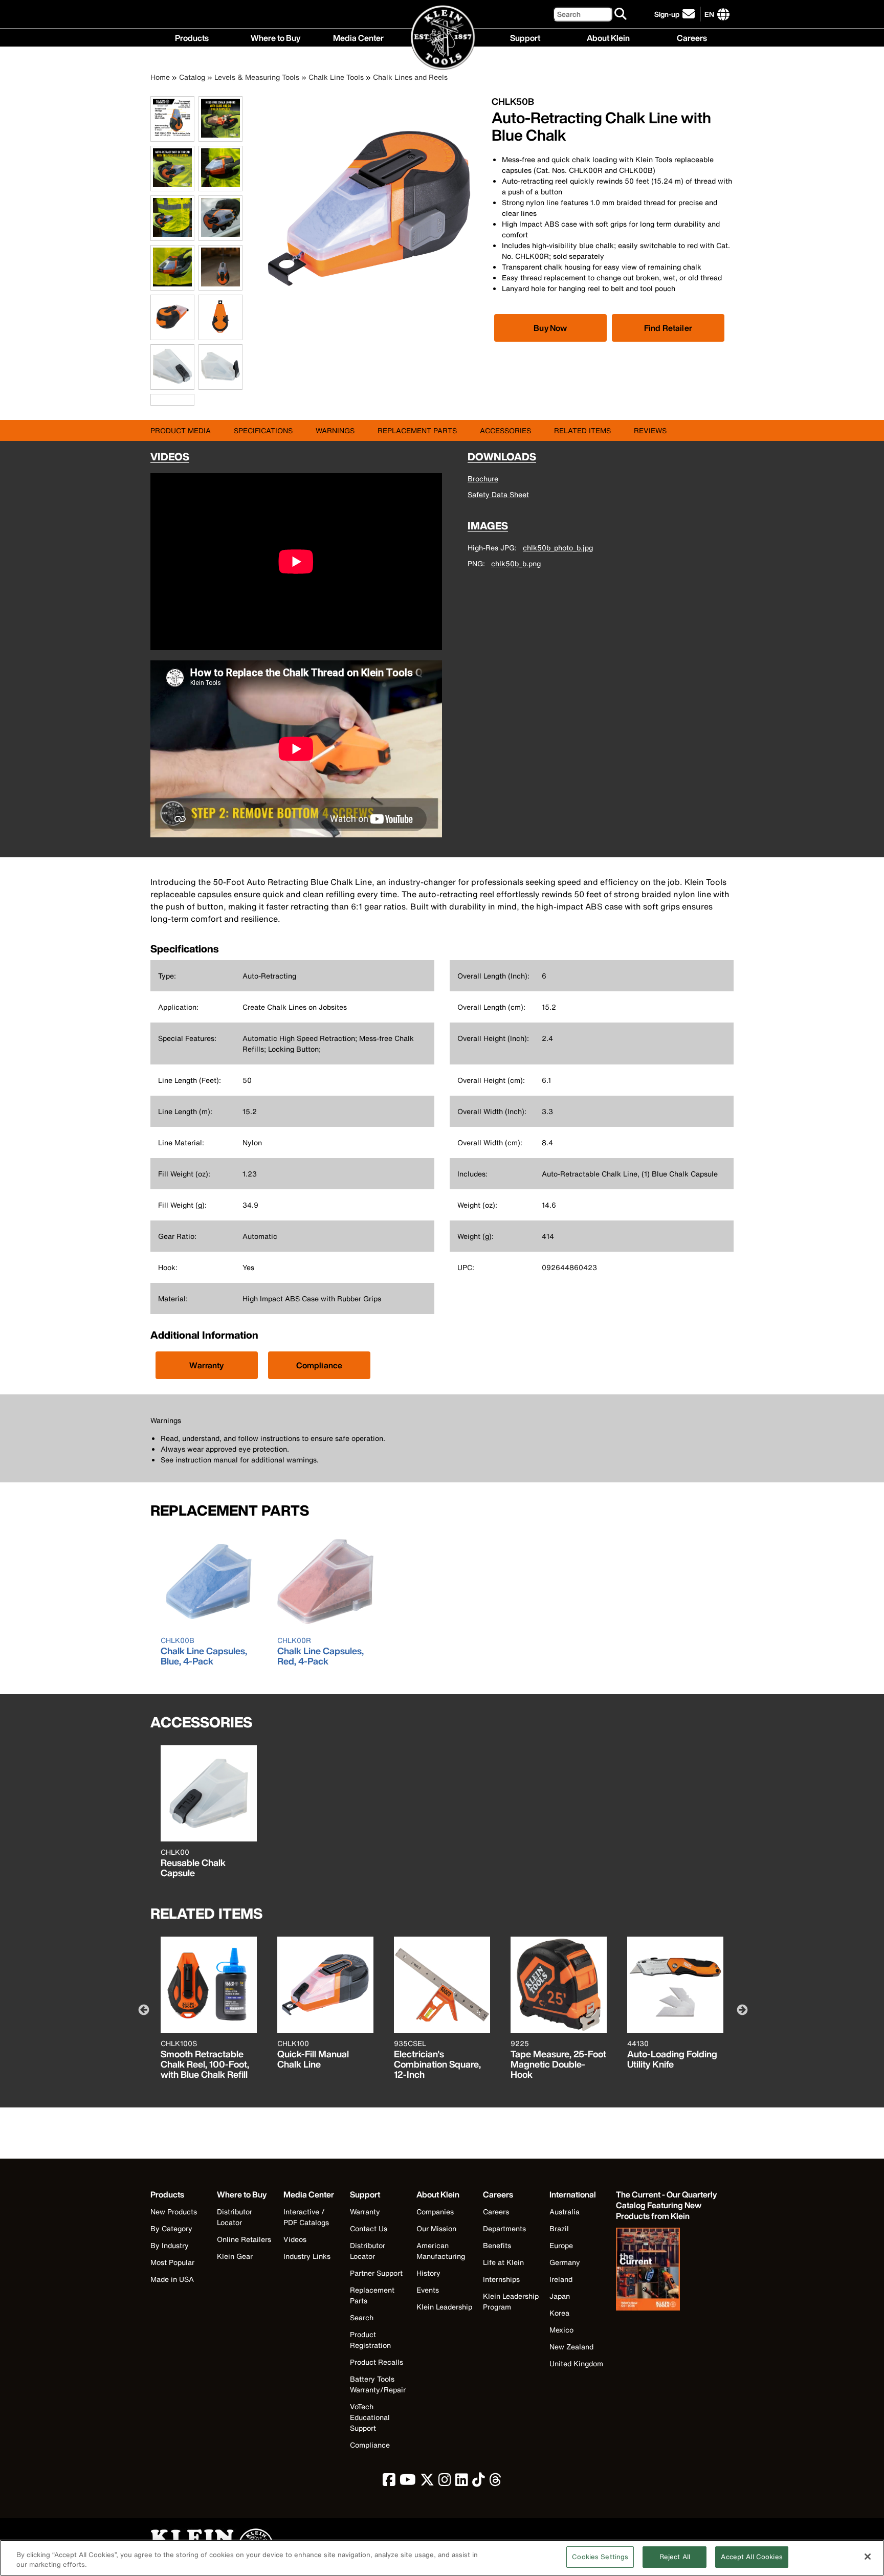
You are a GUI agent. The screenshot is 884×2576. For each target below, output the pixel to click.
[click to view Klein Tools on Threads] (495, 2482)
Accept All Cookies (752, 2557)
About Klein (608, 37)
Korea (559, 2313)
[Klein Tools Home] (442, 38)
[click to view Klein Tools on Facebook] (389, 2482)
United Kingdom (576, 2363)
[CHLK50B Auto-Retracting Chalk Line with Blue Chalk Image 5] (172, 235)
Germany (565, 2262)
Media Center (358, 37)
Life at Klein (503, 2262)
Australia (565, 2212)
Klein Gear (235, 2256)
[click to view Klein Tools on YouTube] (408, 2482)
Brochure (483, 479)
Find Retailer (668, 328)
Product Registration (370, 2340)
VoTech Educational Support (370, 2417)
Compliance (319, 1365)
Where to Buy (275, 37)
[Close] (868, 2557)
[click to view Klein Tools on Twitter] (427, 2482)
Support (525, 37)
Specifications (263, 430)
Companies (435, 2212)
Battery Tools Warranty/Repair (378, 2384)
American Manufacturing (441, 2251)
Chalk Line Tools (336, 77)
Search (362, 2317)
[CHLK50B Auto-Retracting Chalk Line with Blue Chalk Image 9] (172, 334)
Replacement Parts (417, 430)
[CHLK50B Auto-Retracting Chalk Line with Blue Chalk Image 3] (172, 185)
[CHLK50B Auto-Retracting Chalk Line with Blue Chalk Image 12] (220, 384)
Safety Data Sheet (498, 494)
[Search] (621, 14)
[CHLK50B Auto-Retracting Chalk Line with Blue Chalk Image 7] (172, 285)
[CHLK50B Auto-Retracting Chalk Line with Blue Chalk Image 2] (220, 136)
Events (428, 2290)
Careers (692, 37)
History (428, 2273)
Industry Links (307, 2256)
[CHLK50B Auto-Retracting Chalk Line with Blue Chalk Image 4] (220, 185)
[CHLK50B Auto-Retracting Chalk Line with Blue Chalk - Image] (369, 318)
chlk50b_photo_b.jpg (558, 548)
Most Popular (172, 2262)
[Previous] (143, 2009)
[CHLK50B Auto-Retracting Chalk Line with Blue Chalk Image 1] (172, 136)
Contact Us (369, 2228)
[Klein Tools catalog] (667, 2270)
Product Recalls (377, 2362)
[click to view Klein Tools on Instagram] (445, 2482)
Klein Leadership (444, 2307)
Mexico (561, 2330)
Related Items (582, 430)
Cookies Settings (600, 2557)
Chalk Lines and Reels (410, 77)
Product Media (181, 430)
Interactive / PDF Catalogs (306, 2217)
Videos (295, 2239)
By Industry (170, 2245)
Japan (560, 2296)
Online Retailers (244, 2239)
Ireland (561, 2279)
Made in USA (172, 2279)
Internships (501, 2279)
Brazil (559, 2228)
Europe (561, 2245)
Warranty (206, 1365)
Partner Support (376, 2273)
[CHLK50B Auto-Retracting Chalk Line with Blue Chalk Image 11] (172, 384)
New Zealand (571, 2347)
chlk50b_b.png (516, 563)
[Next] (741, 2009)
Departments (504, 2228)
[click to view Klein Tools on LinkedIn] (462, 2482)
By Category (171, 2228)
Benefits (497, 2245)
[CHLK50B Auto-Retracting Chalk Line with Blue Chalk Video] (153, 400)
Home (160, 77)
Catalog (192, 77)
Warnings (335, 430)
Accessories (505, 430)
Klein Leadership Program (511, 2301)
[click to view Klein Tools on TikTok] (479, 2482)
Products (192, 37)
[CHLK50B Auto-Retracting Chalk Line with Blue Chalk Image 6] (220, 235)
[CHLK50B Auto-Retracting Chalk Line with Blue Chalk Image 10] (220, 334)
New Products (174, 2212)
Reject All (675, 2557)
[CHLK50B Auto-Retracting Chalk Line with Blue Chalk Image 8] (220, 285)
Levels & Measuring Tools (257, 77)
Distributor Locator (235, 2217)
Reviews (650, 430)
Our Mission (436, 2228)
